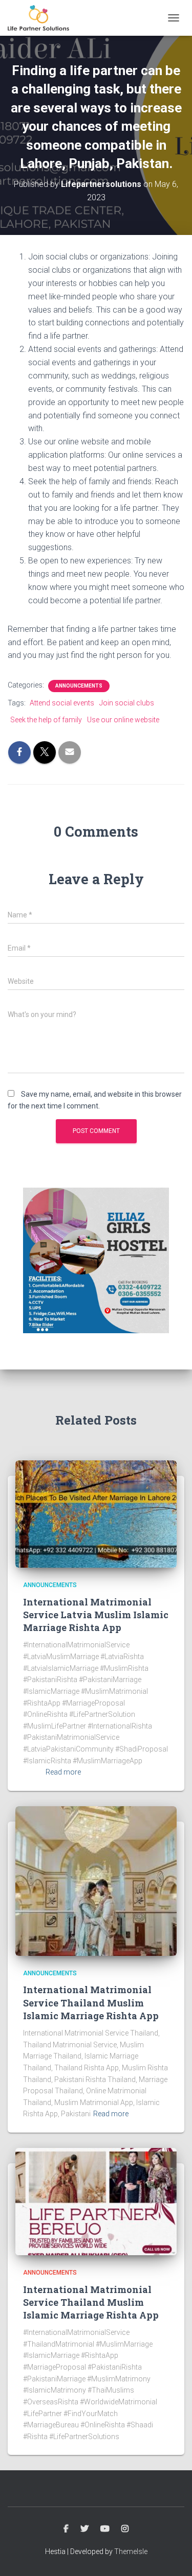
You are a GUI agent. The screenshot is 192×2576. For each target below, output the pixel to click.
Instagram (125, 2529)
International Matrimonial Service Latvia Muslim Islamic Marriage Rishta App (96, 1615)
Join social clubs (127, 703)
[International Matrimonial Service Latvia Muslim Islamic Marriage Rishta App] (96, 1514)
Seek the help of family (46, 720)
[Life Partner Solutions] (42, 18)
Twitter (84, 2529)
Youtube (105, 2529)
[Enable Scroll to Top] (172, 2556)
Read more (63, 1772)
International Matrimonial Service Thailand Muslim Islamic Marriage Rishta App (91, 2002)
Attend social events (62, 703)
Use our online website (123, 720)
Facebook (66, 2529)
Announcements (79, 686)
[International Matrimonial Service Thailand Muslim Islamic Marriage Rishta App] (96, 1880)
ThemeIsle (131, 2551)
